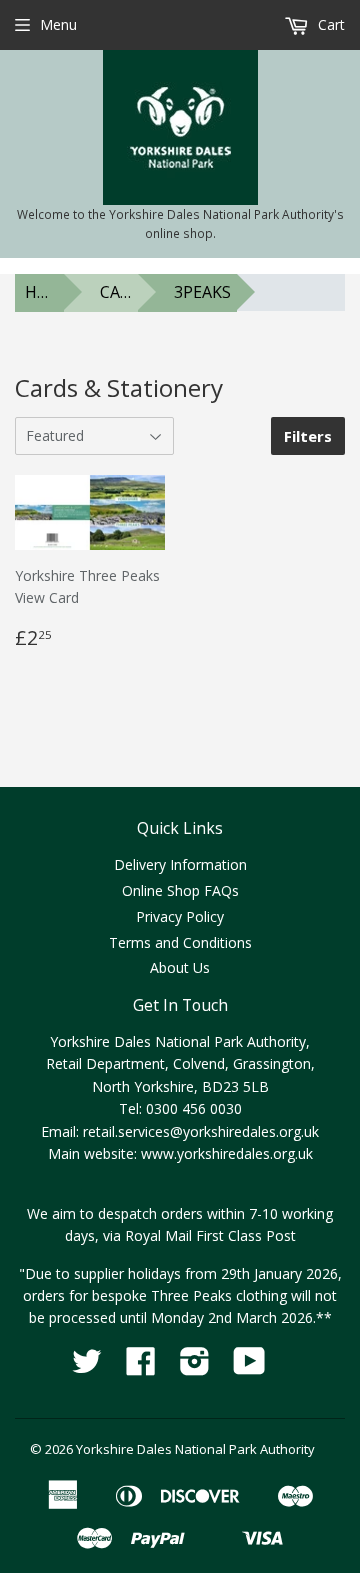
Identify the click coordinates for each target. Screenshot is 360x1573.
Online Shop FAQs (180, 890)
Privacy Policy (180, 916)
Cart (329, 24)
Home (45, 292)
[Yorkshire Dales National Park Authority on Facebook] (141, 1367)
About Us (180, 967)
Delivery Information (180, 864)
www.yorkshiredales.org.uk (227, 1153)
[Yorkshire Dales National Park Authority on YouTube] (249, 1367)
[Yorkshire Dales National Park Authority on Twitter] (87, 1367)
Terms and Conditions (180, 942)
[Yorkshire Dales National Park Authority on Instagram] (195, 1367)
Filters (308, 436)
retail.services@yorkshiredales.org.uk (201, 1131)
